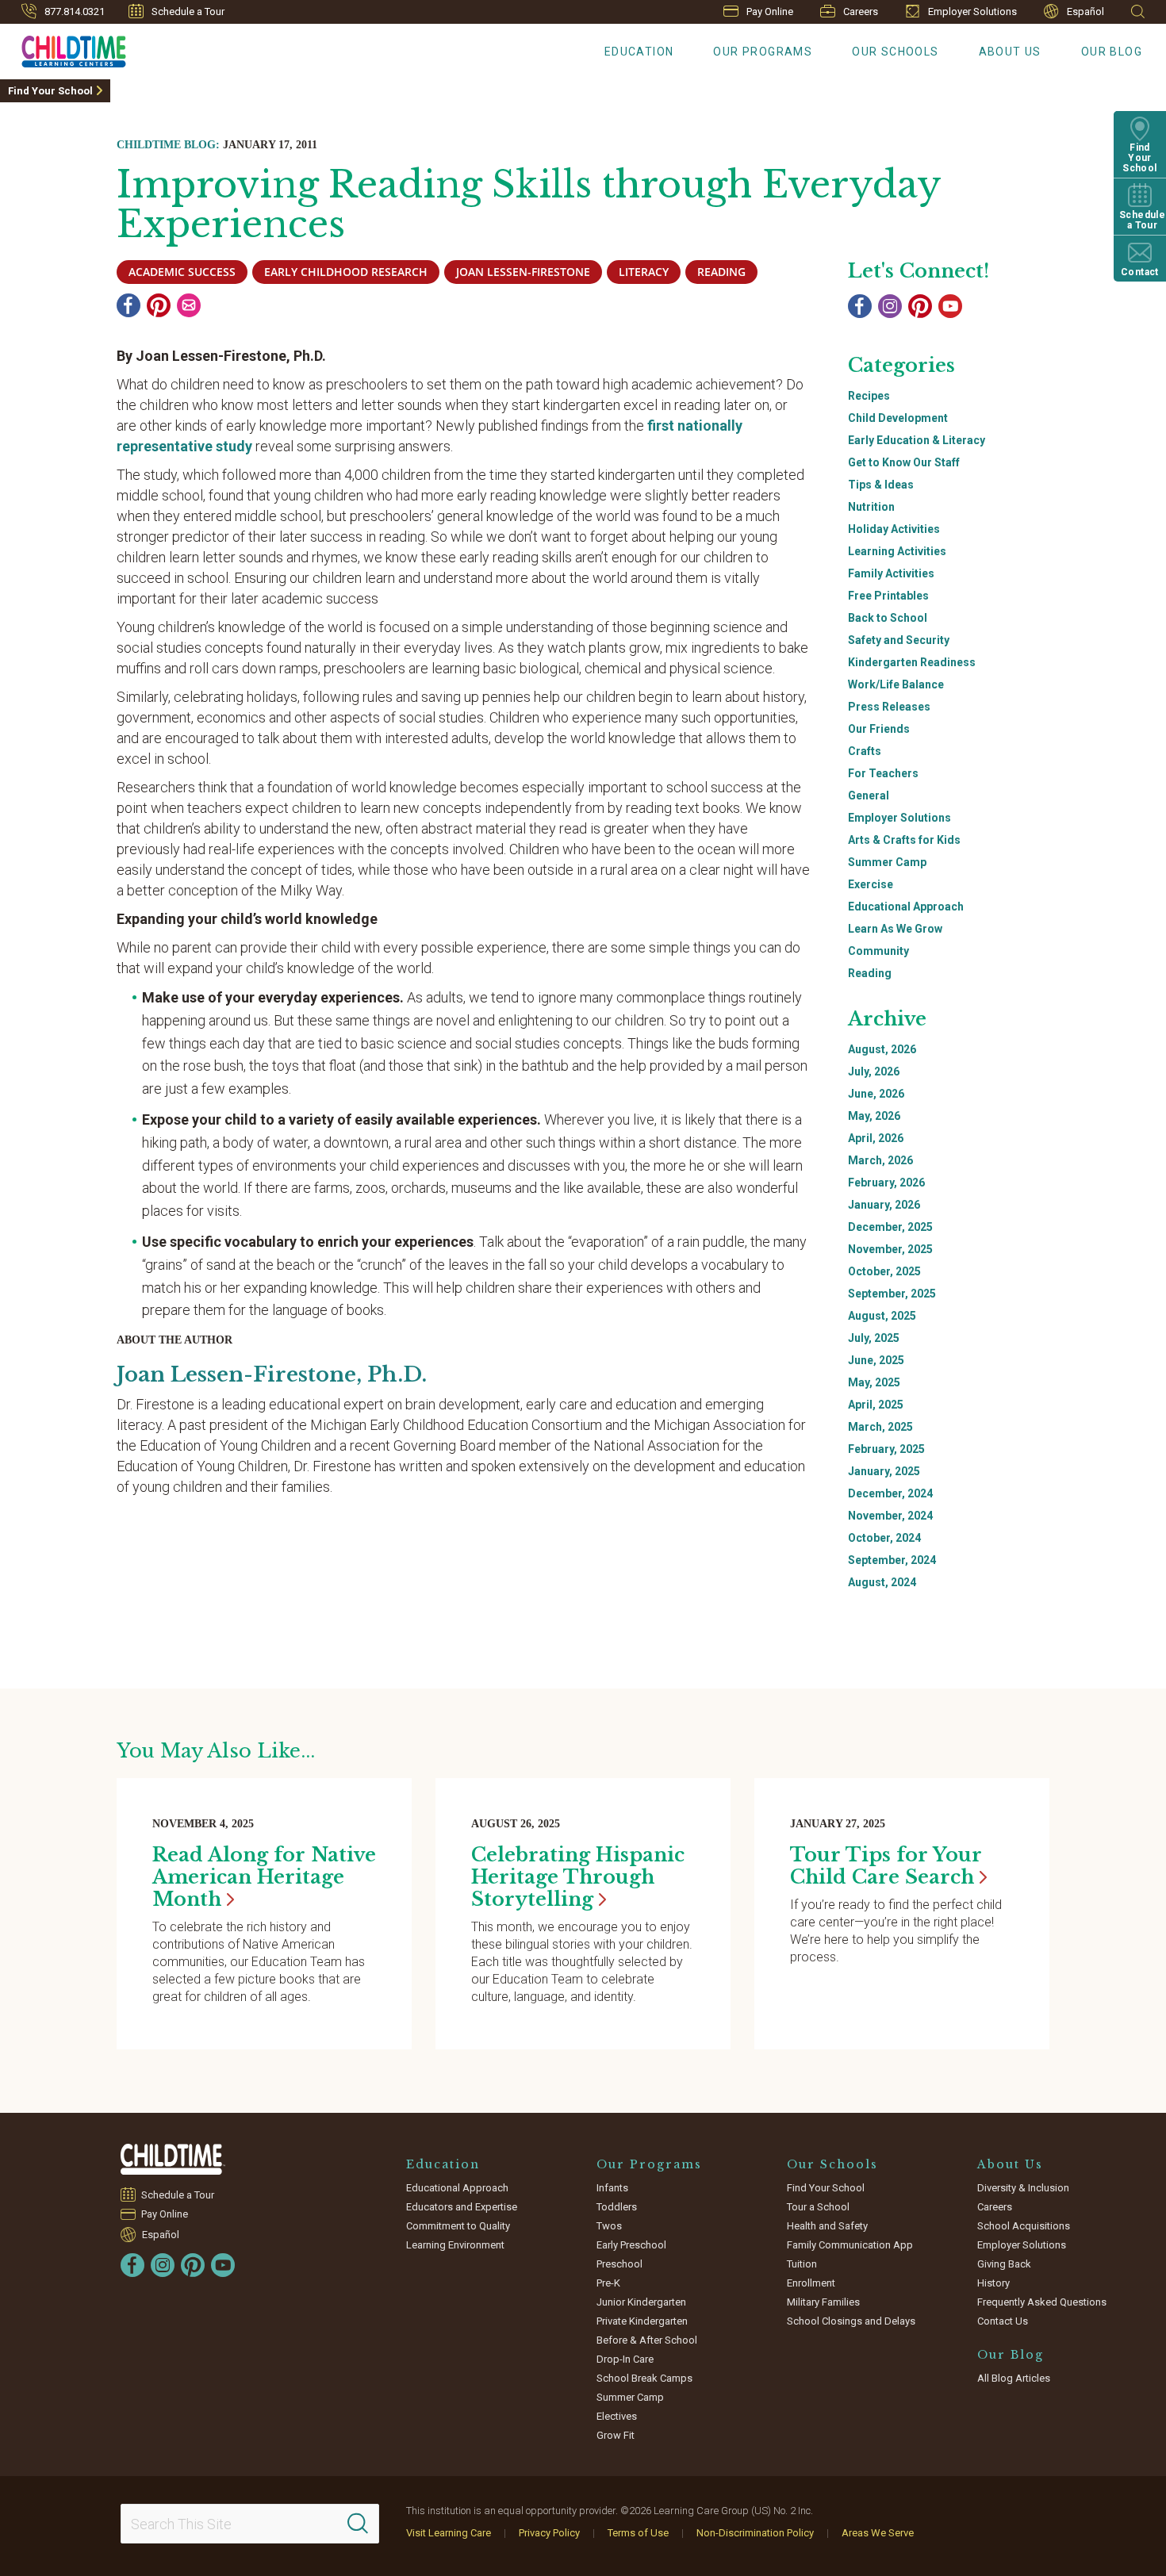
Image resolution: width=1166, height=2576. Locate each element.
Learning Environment (455, 2245)
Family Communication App (850, 2245)
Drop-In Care (625, 2359)
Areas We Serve (878, 2533)
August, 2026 (882, 1049)
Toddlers (617, 2207)
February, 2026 (886, 1183)
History (993, 2283)
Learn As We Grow (895, 929)
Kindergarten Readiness (912, 662)
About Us (1010, 52)
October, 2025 (884, 1271)
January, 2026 (884, 1205)
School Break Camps (644, 2378)
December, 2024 (890, 1493)
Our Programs (763, 52)
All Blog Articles (1014, 2378)
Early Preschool (631, 2245)
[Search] (358, 2524)
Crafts (865, 751)
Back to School (888, 618)
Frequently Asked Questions (1042, 2302)
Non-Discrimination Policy (755, 2533)
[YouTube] (950, 306)
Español (1085, 11)
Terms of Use (638, 2533)
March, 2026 (880, 1160)
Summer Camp (887, 862)
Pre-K (608, 2283)
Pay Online (770, 11)
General (869, 795)
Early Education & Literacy (917, 440)
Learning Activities (897, 551)
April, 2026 (876, 1138)
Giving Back (1004, 2264)
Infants (612, 2188)
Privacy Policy (549, 2533)
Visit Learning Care (449, 2533)
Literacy (644, 272)
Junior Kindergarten (641, 2302)
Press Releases (889, 707)
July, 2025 (874, 1338)
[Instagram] (890, 306)
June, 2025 (876, 1360)
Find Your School (50, 91)
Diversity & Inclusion (1023, 2188)
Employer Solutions (972, 11)
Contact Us (1003, 2321)
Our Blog (1112, 52)
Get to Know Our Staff (904, 462)
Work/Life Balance (896, 684)
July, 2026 (874, 1071)
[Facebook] (128, 305)
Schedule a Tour (188, 11)
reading (721, 272)
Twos (609, 2226)
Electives (617, 2416)
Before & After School (647, 2340)
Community (878, 951)
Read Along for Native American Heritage (264, 1877)
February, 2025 (886, 1449)
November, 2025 (890, 1249)
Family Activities (891, 573)
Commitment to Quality (458, 2226)
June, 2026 (876, 1094)
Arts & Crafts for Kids (904, 840)
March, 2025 (880, 1427)
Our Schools (895, 52)
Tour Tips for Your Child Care (886, 1866)
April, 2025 (876, 1405)
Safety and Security (899, 640)
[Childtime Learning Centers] (173, 2159)
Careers (861, 11)
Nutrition (871, 507)
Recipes (869, 396)
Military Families (823, 2302)
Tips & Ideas (881, 485)
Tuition (802, 2264)
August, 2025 (882, 1316)
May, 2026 (874, 1116)
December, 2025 (890, 1227)
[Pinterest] (159, 305)
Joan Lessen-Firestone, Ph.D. (272, 1374)
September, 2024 (892, 1560)
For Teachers (883, 773)
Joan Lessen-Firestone (523, 272)
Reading (870, 973)
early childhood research (346, 272)
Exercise (871, 884)
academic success (182, 272)
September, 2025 (892, 1294)
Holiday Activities (894, 529)
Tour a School (818, 2207)
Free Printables (888, 596)
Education (639, 52)
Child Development (898, 418)
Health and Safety (827, 2226)
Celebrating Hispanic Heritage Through (578, 1877)
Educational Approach (906, 907)
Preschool (619, 2264)
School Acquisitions (1024, 2226)
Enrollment (811, 2283)
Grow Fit (616, 2435)
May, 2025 (874, 1382)
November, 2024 (890, 1516)
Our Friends (879, 729)
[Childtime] (63, 48)
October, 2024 (884, 1538)
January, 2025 (884, 1471)
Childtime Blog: (168, 145)
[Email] (189, 305)
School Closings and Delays (851, 2321)
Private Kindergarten (642, 2321)
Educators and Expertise (462, 2207)
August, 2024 (882, 1582)
